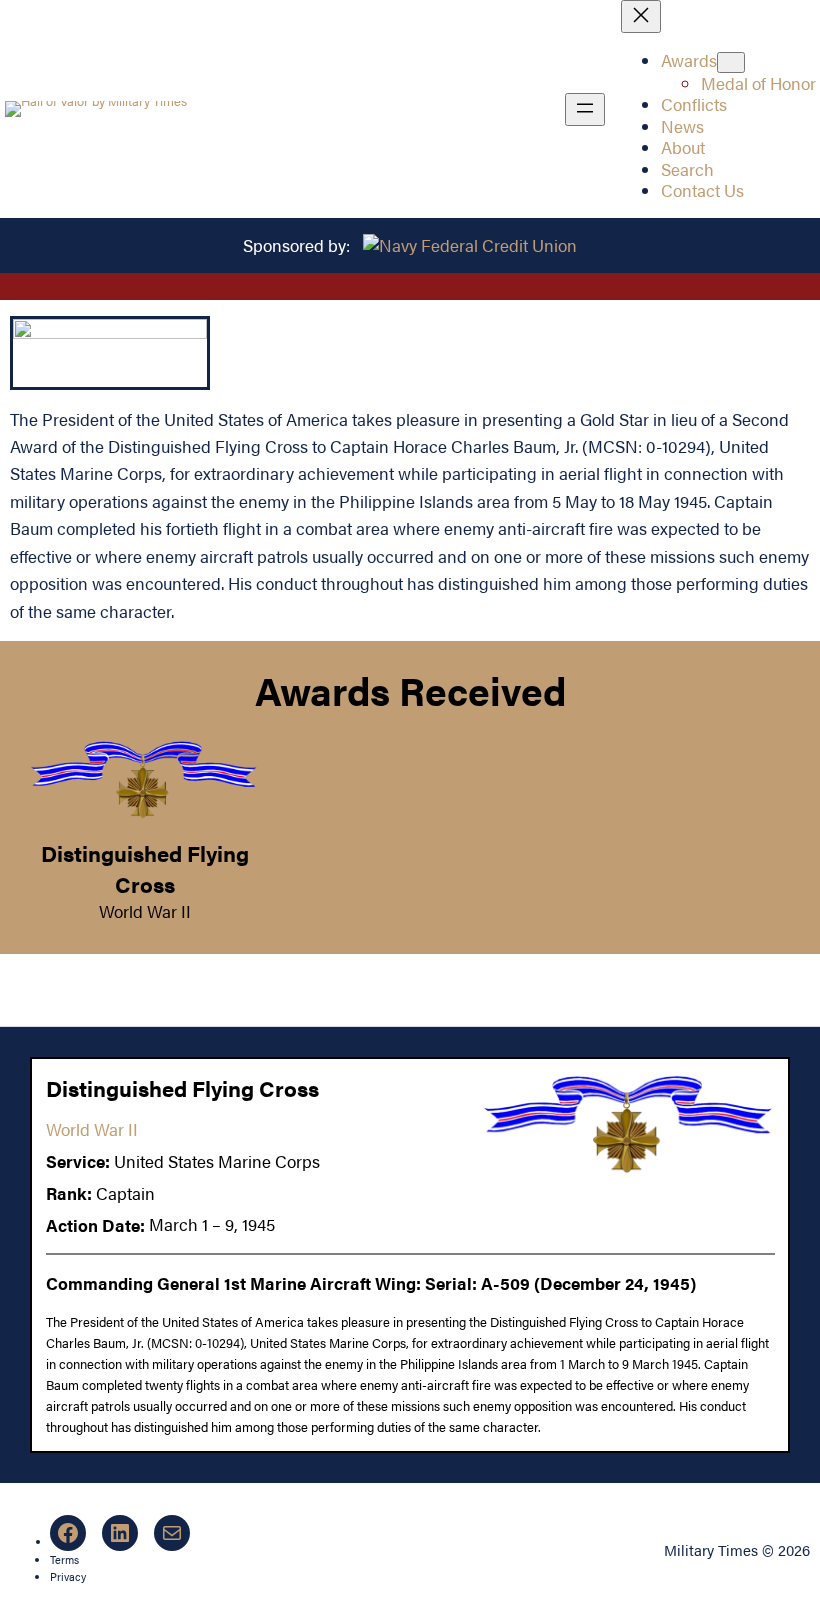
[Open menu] (585, 109)
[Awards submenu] (731, 62)
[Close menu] (641, 16)
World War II (145, 911)
